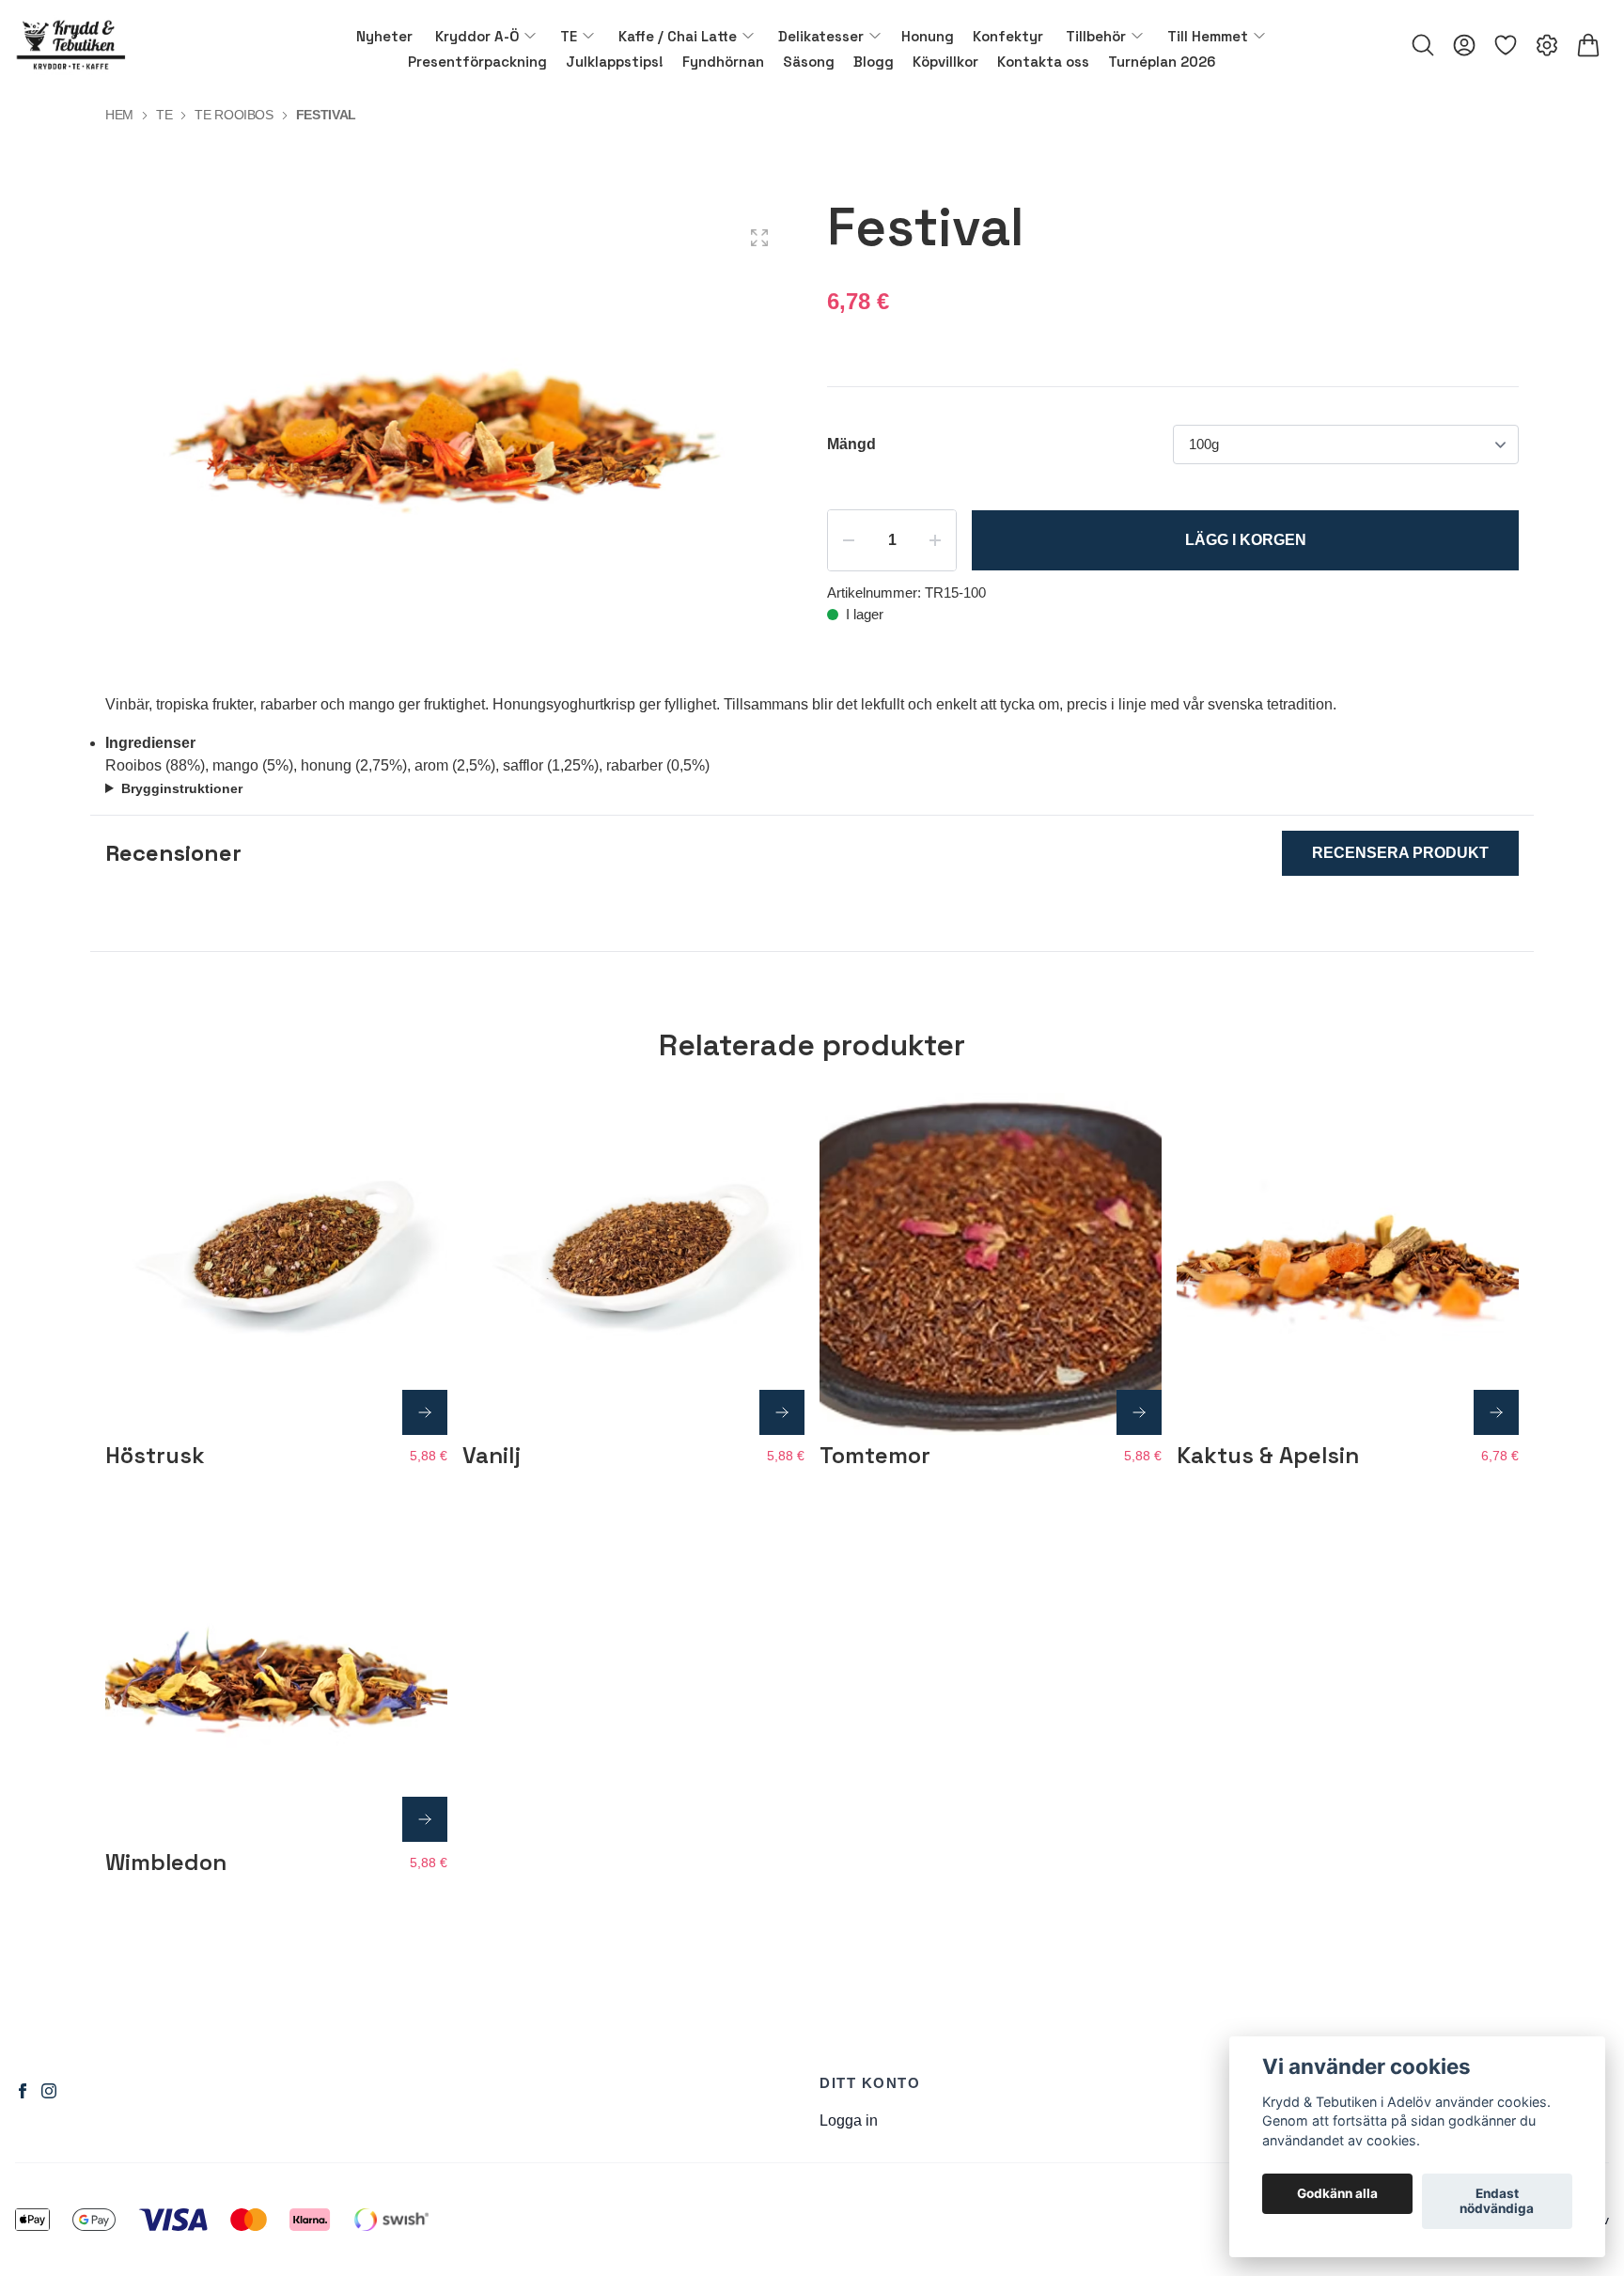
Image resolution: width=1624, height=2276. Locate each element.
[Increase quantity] (935, 540)
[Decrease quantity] (849, 540)
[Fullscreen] (759, 238)
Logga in (849, 2120)
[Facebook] (23, 2091)
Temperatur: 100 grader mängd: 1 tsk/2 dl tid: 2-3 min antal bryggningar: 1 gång (376, 790)
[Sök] (1423, 45)
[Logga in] (1464, 45)
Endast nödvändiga (1497, 2202)
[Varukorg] (1588, 45)
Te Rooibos (234, 115)
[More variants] (425, 1412)
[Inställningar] (1547, 45)
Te (164, 115)
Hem (119, 115)
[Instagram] (49, 2091)
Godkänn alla (1337, 2194)
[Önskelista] (1506, 45)
